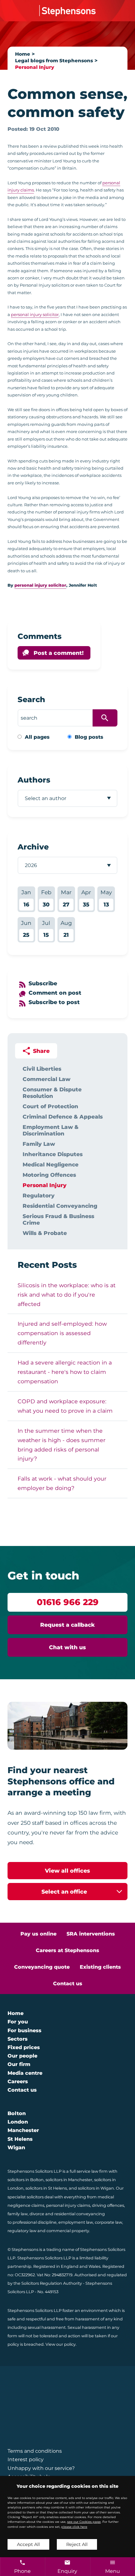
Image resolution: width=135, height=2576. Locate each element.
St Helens (20, 2139)
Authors (34, 780)
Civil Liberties (42, 1069)
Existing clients (100, 1967)
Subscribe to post (54, 1002)
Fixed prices (24, 2047)
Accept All (28, 2544)
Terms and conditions (35, 2451)
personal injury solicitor (35, 314)
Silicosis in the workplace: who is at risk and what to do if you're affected (67, 1295)
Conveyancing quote (42, 1967)
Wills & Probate (45, 1233)
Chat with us (67, 1647)
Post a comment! (59, 653)
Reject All (77, 2544)
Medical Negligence (51, 1164)
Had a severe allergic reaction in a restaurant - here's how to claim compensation (65, 1372)
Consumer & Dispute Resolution (52, 1093)
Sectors (18, 2039)
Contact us (68, 1984)
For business (24, 2030)
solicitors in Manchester (69, 2180)
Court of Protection (50, 1106)
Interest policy (26, 2459)
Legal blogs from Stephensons (54, 61)
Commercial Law (46, 1079)
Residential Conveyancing (60, 1206)
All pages (37, 737)
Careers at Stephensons (67, 1950)
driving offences (108, 2205)
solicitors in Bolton (26, 2180)
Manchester (23, 2130)
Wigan (16, 2148)
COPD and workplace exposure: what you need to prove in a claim (65, 1406)
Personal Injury (35, 67)
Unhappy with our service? (41, 2468)
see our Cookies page (84, 2522)
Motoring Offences (49, 1175)
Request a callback (67, 1625)
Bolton (17, 2113)
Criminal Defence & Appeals (63, 1117)
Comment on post (55, 993)
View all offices (67, 1871)
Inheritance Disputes (53, 1154)
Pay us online (38, 1934)
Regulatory (39, 1195)
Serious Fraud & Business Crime (58, 1219)
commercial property (68, 2231)
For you (18, 2022)
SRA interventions (91, 1934)
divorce (37, 2214)
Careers (18, 2081)
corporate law (108, 2222)
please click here (74, 2527)
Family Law (39, 1144)
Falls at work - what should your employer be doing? (62, 1483)
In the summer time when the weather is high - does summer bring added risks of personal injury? (62, 1445)
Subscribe (43, 983)
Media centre (25, 2073)
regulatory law (22, 2231)
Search (31, 699)
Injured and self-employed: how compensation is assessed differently (62, 1333)
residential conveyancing (80, 2214)
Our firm (19, 2064)
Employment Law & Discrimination (51, 1130)
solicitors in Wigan (96, 2188)
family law (18, 2214)
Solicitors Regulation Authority (52, 2283)
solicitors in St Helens (46, 2188)
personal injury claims (68, 2205)
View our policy (61, 2344)
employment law (76, 2222)
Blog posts (89, 737)
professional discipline (35, 2222)
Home (23, 54)
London (18, 2122)
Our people (22, 2056)
